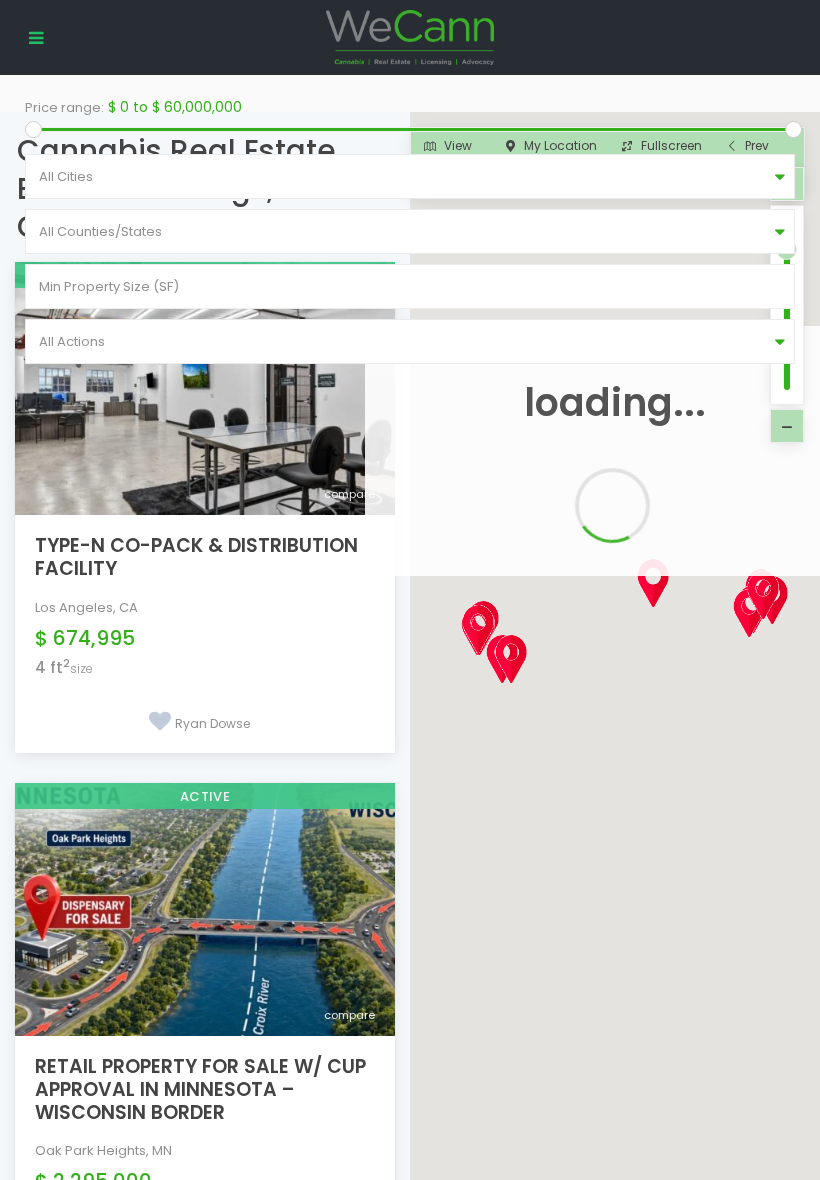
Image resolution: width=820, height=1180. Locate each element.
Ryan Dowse (212, 723)
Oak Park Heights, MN (103, 1150)
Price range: (64, 107)
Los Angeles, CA (86, 607)
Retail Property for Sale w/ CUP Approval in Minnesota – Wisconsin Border (200, 1089)
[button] (690, 618)
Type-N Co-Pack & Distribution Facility (196, 557)
